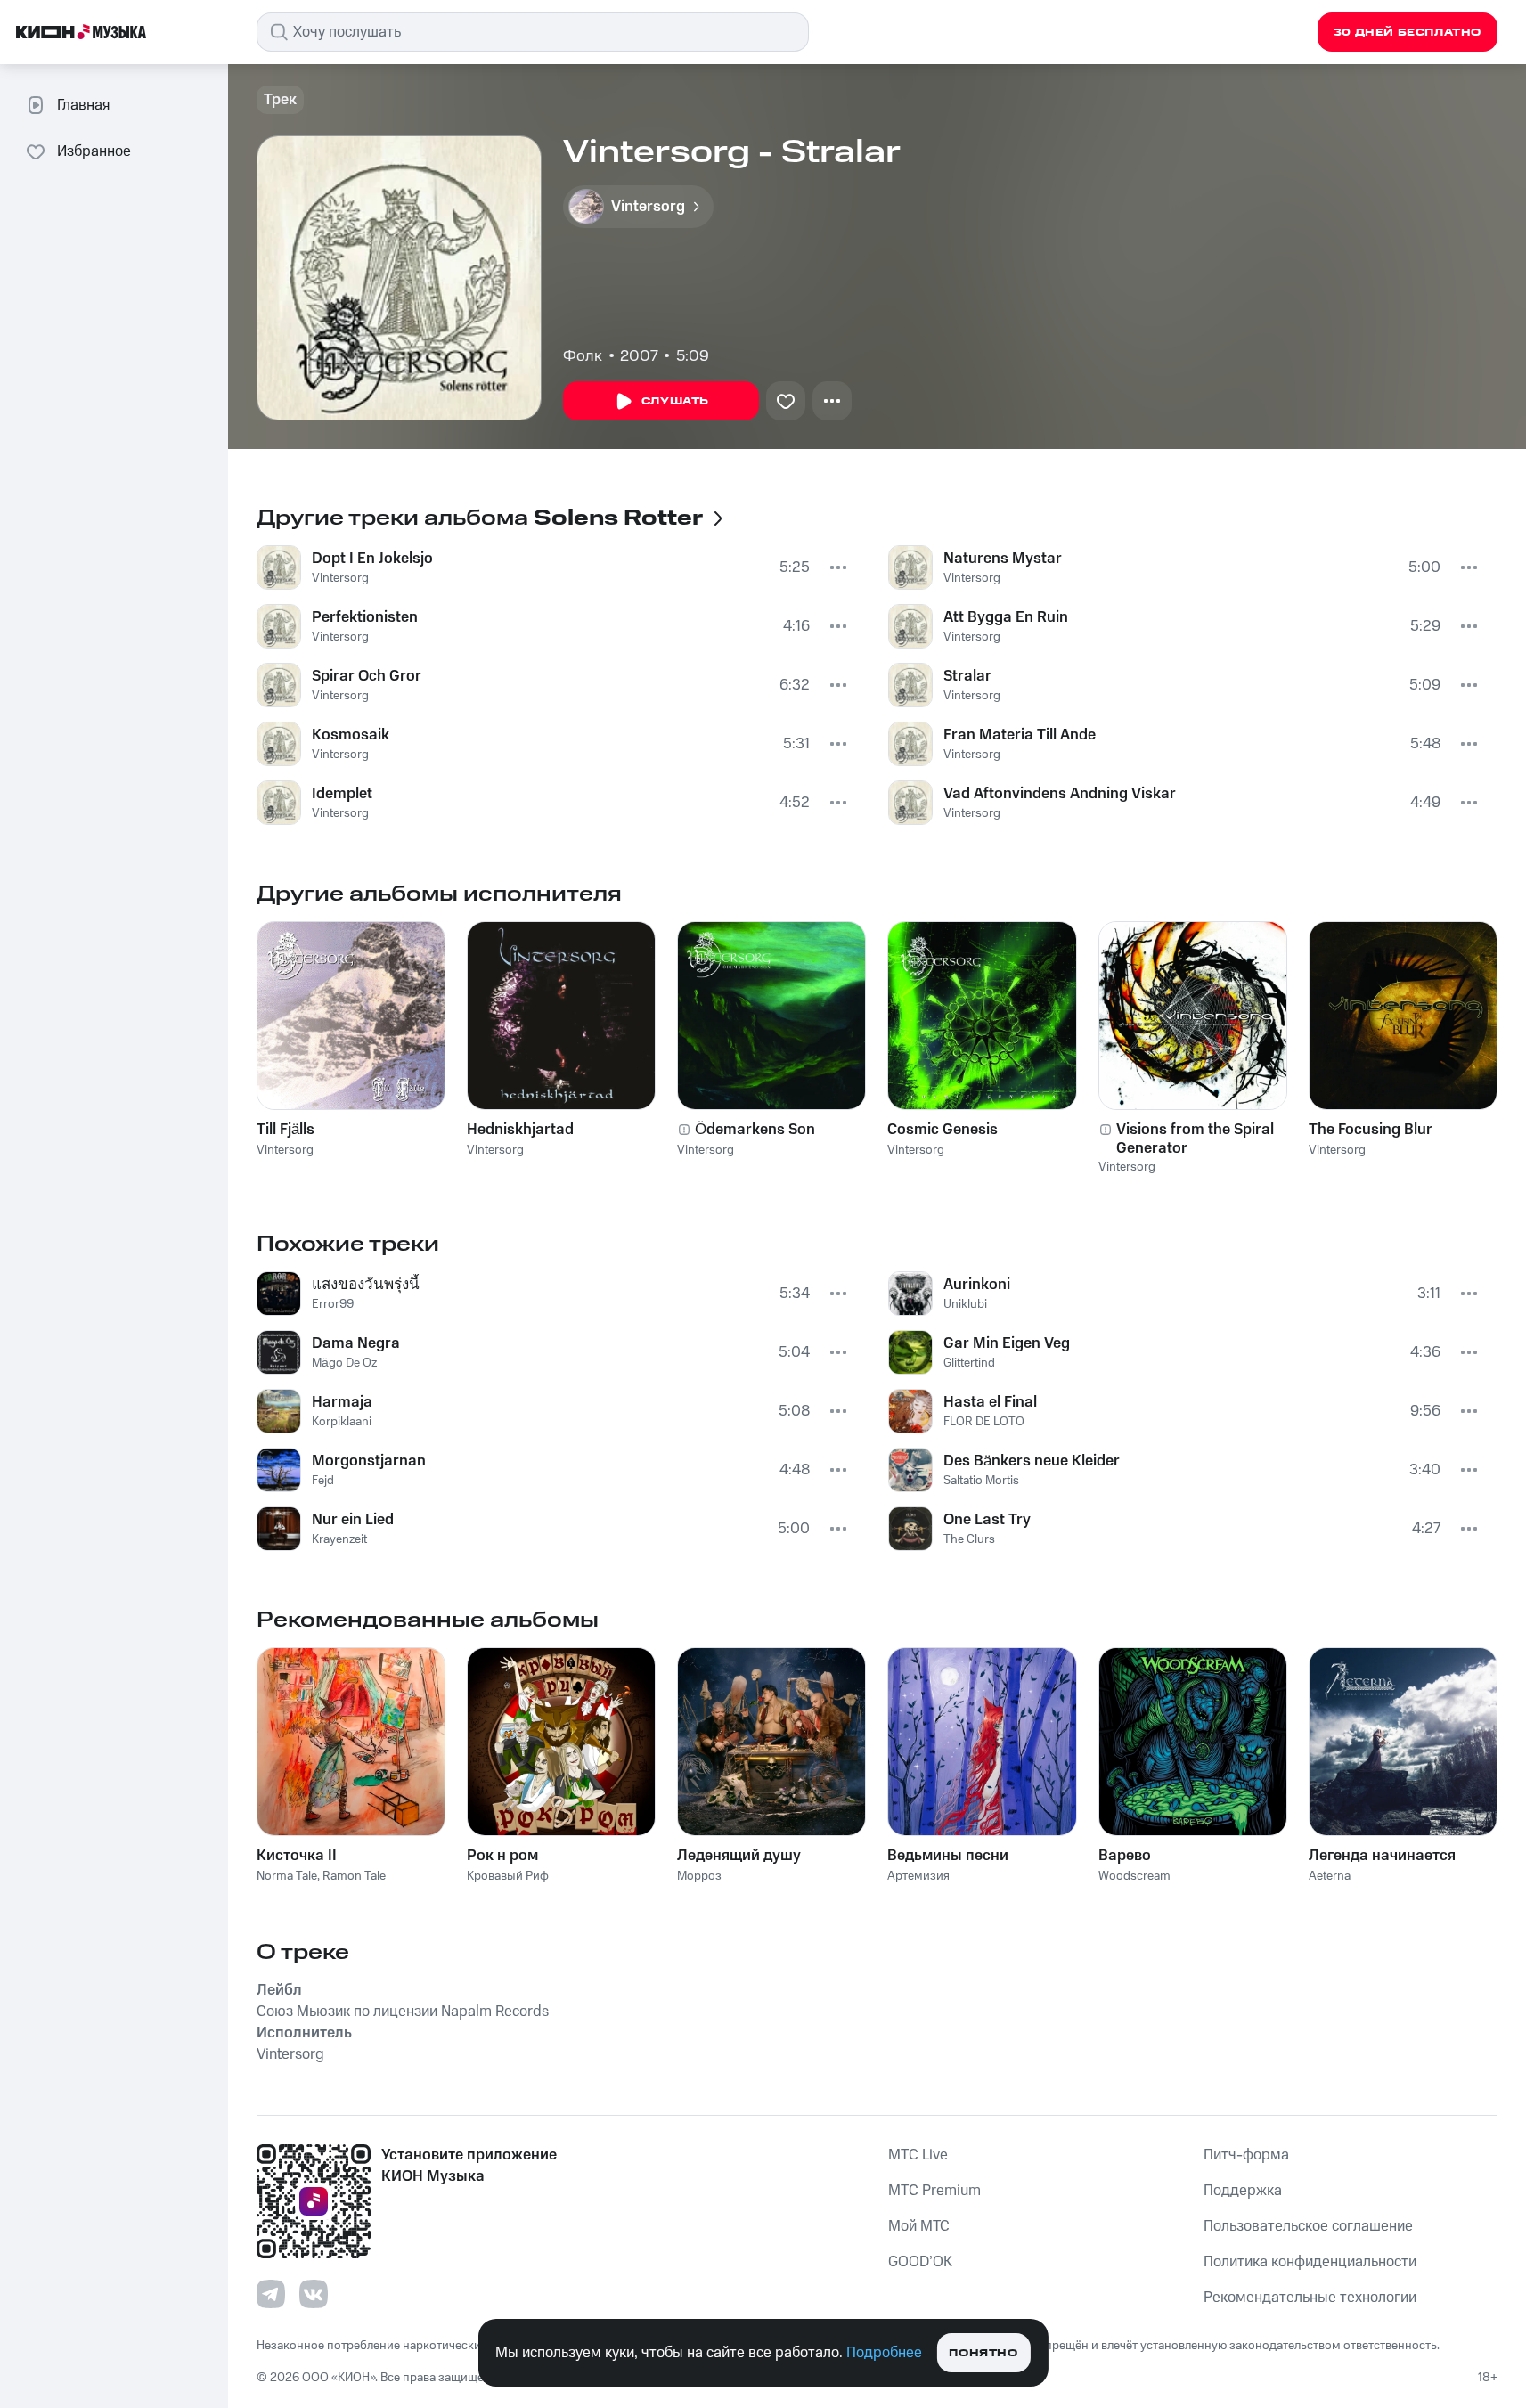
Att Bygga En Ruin (1006, 617)
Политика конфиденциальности (1310, 2262)
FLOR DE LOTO (984, 1422)
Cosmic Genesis (943, 1130)
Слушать (675, 401)
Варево (1125, 1856)
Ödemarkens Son (755, 1130)
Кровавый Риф (508, 1876)
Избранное (94, 151)
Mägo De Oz (344, 1363)
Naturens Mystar (1003, 559)
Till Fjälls (286, 1130)
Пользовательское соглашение (1308, 2226)
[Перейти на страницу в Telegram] (271, 2294)
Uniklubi (965, 1304)
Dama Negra (356, 1343)
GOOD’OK (920, 2262)
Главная (83, 105)
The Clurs (969, 1539)
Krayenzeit (339, 1539)
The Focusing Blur (1371, 1130)
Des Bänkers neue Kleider (1032, 1461)
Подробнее (884, 2353)
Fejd (323, 1481)
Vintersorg (340, 578)
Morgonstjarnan (369, 1461)
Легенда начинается (1382, 1856)
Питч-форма (1246, 2155)
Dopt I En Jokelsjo (372, 559)
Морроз (699, 1876)
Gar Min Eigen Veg (1007, 1343)
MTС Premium (934, 2191)
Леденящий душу (739, 1856)
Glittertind (969, 1363)
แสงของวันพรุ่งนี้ (366, 1285)
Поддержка (1243, 2191)
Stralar (967, 676)
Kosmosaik (351, 735)
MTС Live (918, 2155)
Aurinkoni (977, 1285)
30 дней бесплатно (1408, 33)
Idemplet (342, 794)
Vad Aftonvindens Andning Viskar (1060, 794)
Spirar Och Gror (367, 676)
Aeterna (1330, 1876)
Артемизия (918, 1876)
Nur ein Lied (353, 1520)
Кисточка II (297, 1856)
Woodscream (1134, 1876)
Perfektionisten (365, 617)
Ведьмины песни (948, 1856)
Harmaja (342, 1402)
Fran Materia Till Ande (1020, 735)
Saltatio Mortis (981, 1481)
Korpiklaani (342, 1422)
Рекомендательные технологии (1310, 2298)
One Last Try (987, 1520)
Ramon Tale (354, 1876)
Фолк (583, 356)
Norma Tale (287, 1876)
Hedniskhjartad (520, 1130)
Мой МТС (919, 2226)
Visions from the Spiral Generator (1195, 1139)
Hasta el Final (990, 1402)
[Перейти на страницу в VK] (314, 2294)
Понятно (983, 2353)
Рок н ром (502, 1856)
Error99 (333, 1304)
